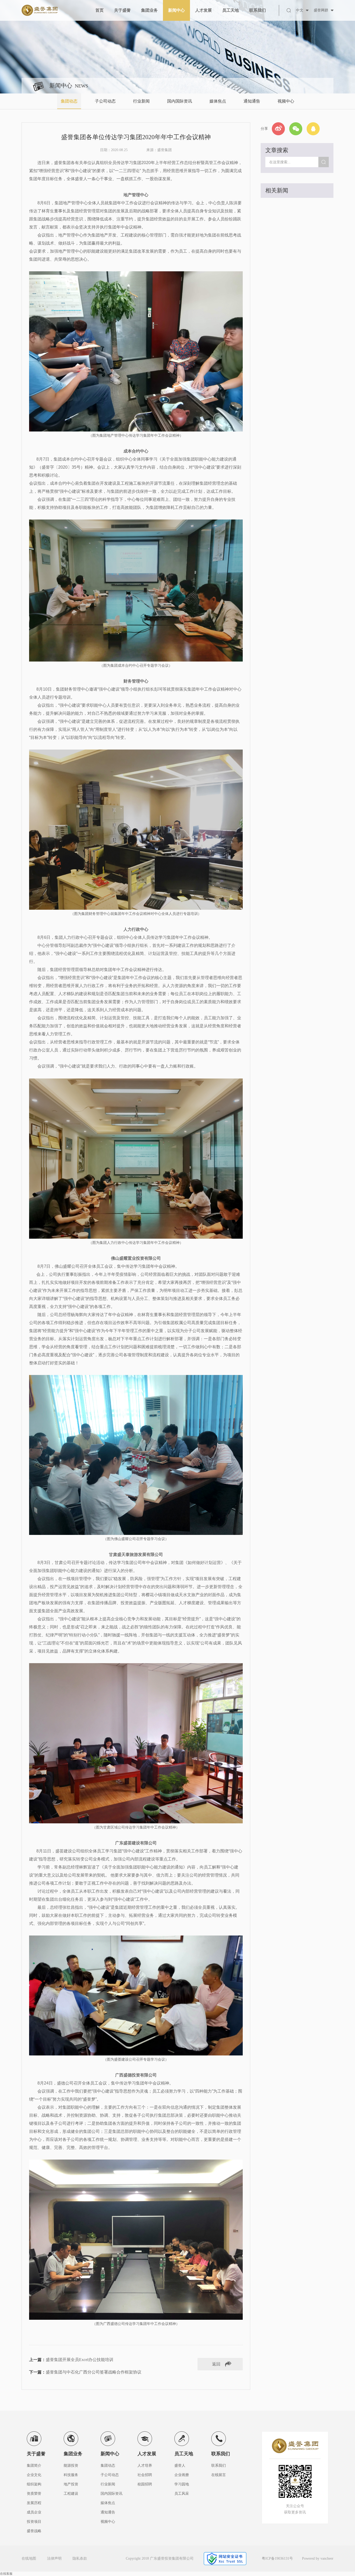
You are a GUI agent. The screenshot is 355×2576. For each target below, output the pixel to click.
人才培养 (145, 2466)
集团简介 (34, 2466)
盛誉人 (180, 2466)
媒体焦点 (218, 101)
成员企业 (34, 2512)
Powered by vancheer (318, 2558)
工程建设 (71, 2494)
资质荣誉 (34, 2494)
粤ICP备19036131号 (277, 2558)
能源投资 (71, 2466)
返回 (216, 2364)
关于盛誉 (122, 10)
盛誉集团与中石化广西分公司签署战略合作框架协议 (94, 2372)
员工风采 (182, 2494)
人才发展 (203, 10)
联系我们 (258, 10)
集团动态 (69, 101)
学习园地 (182, 2484)
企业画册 (182, 2475)
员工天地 (231, 10)
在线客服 (6, 2574)
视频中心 (286, 101)
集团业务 (149, 10)
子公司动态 (105, 101)
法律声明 (54, 2558)
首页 (100, 10)
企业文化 (34, 2475)
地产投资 (71, 2484)
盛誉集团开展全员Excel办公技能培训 (80, 2360)
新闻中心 (176, 10)
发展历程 (34, 2503)
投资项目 (34, 2522)
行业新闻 (141, 101)
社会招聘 (145, 2475)
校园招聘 (145, 2484)
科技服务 (71, 2475)
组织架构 (34, 2484)
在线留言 (219, 2475)
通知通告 (252, 101)
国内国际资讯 (180, 101)
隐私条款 (80, 2558)
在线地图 (29, 2558)
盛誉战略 (34, 2531)
